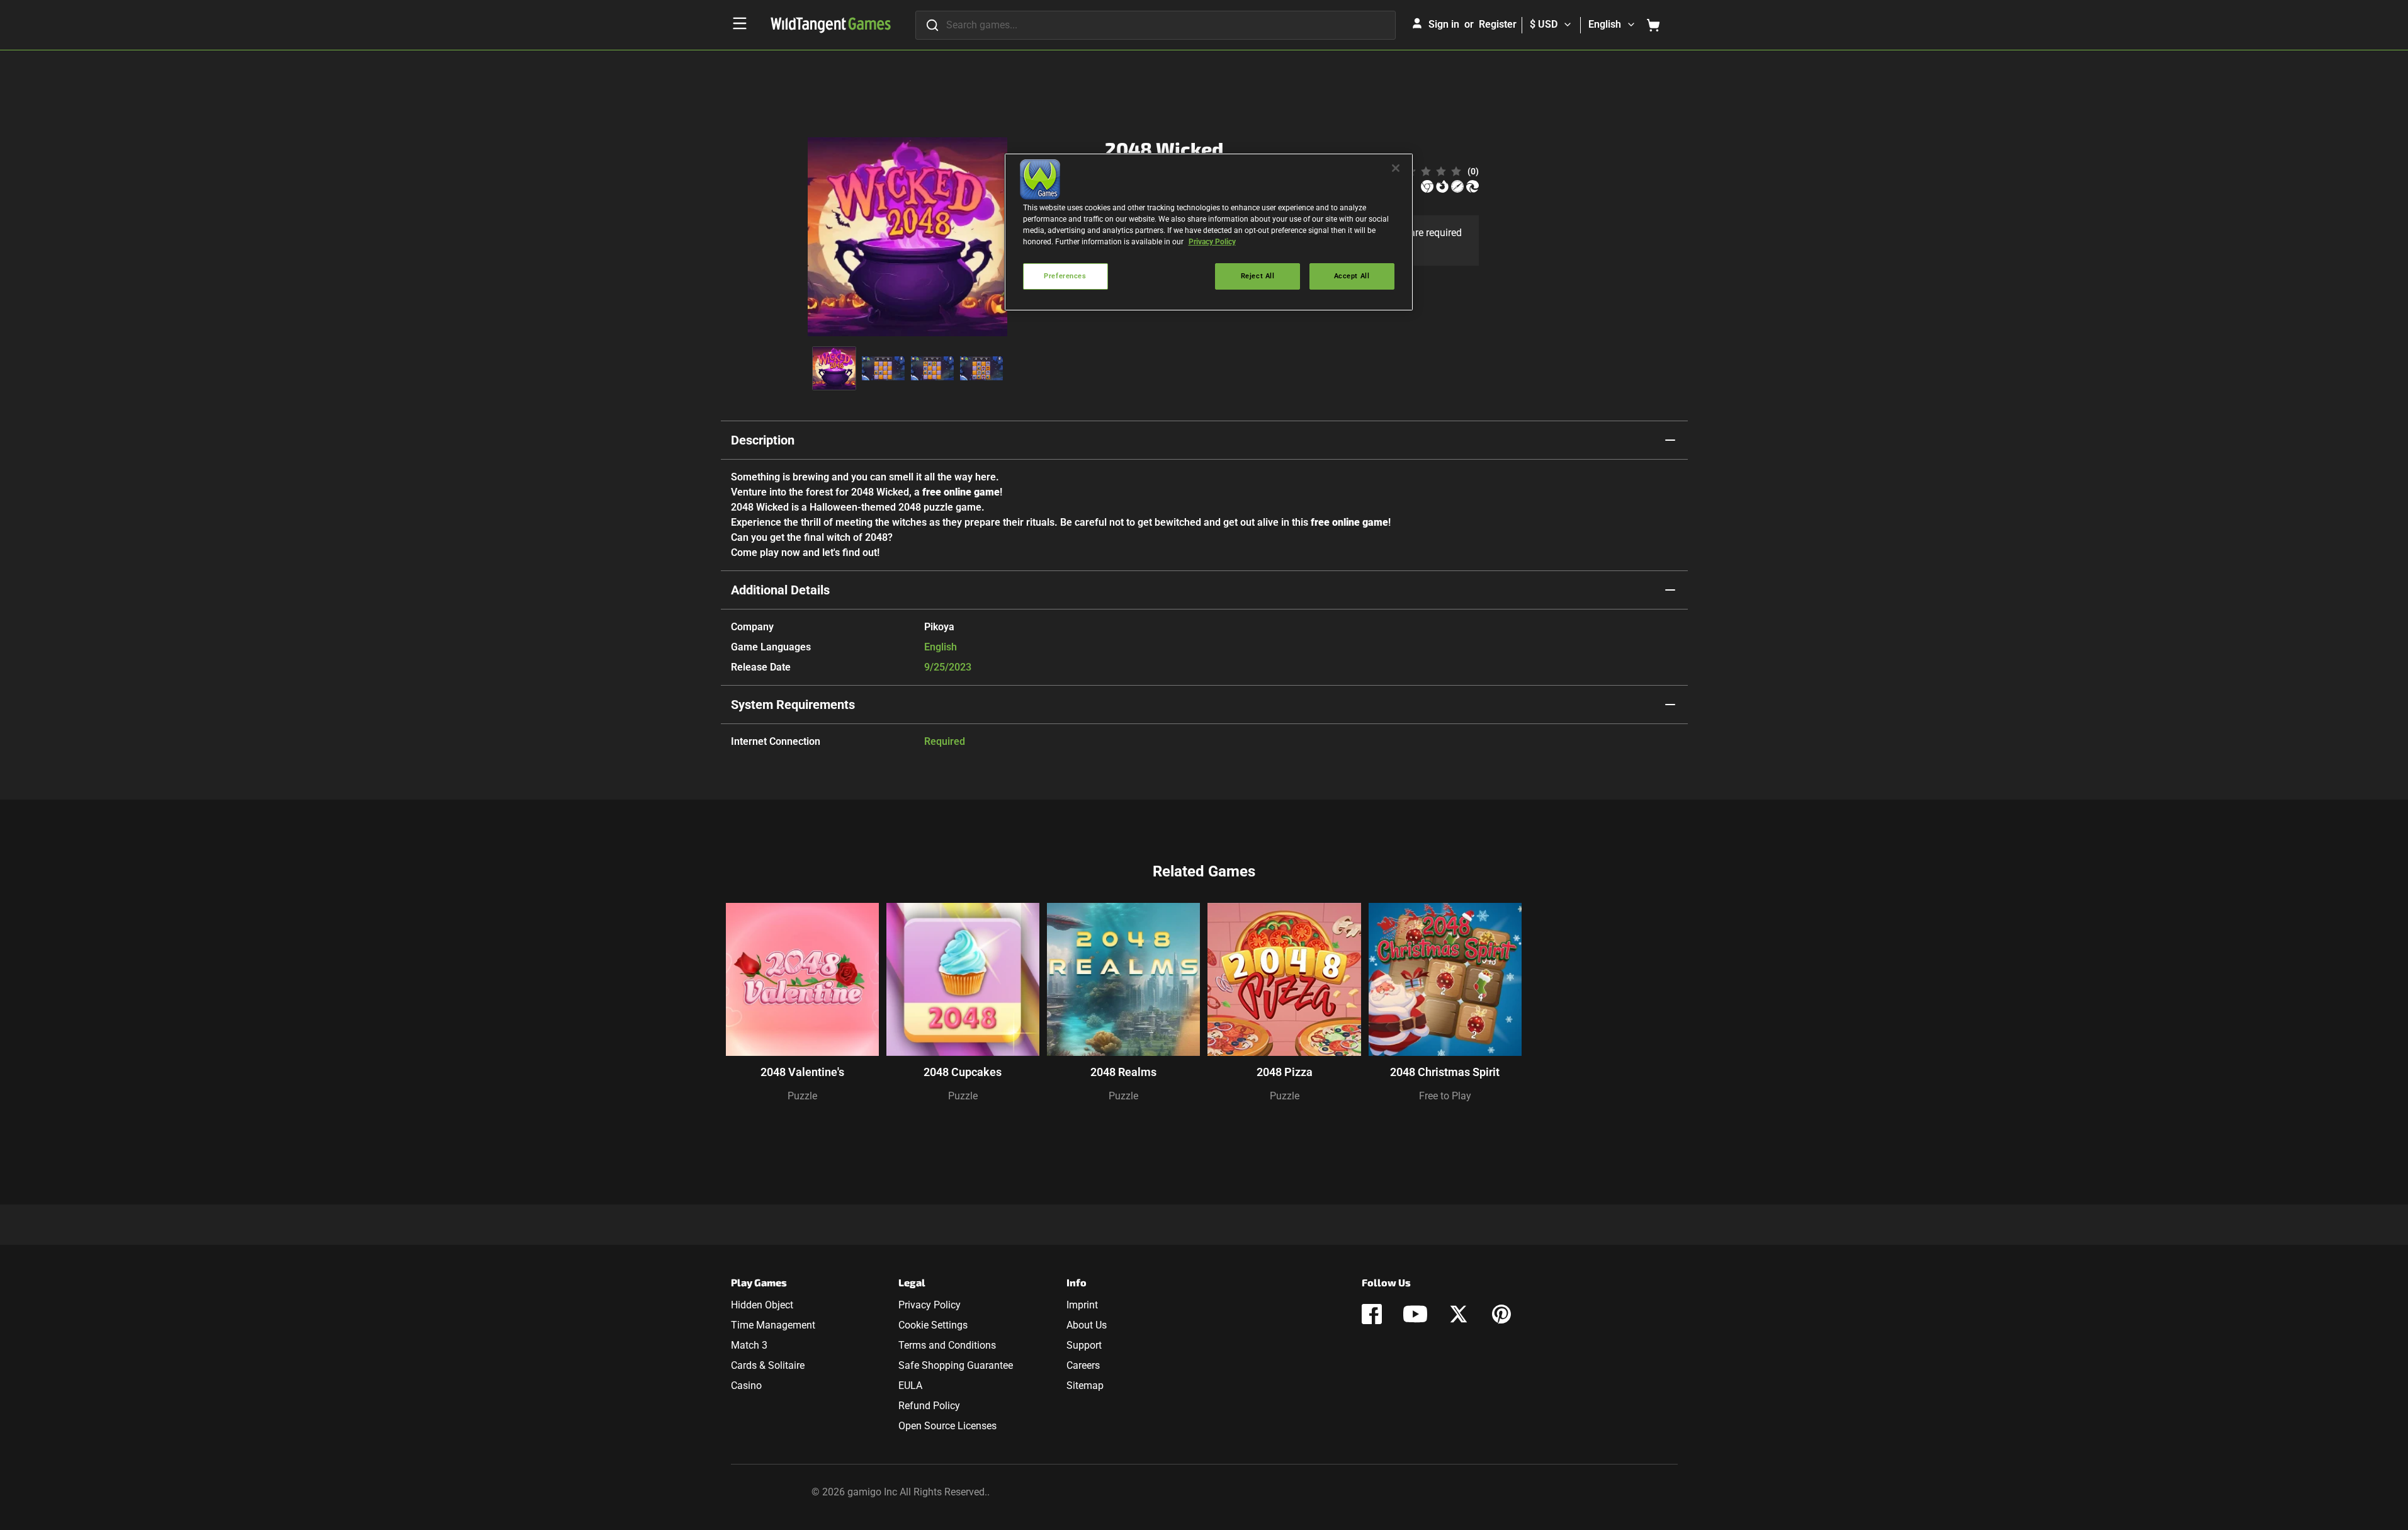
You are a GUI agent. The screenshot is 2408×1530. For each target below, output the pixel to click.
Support (1084, 1345)
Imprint (1082, 1305)
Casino (746, 1385)
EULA (910, 1385)
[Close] (1396, 168)
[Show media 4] (981, 368)
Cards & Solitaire (768, 1365)
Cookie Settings (933, 1325)
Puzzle (802, 1096)
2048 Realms (1123, 1072)
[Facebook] (1372, 1314)
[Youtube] (1415, 1314)
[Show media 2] (883, 368)
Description (763, 440)
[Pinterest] (1501, 1314)
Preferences (1065, 276)
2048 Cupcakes (963, 1072)
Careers (1083, 1365)
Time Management (773, 1325)
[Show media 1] (834, 368)
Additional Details (780, 590)
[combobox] (1156, 25)
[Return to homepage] (831, 25)
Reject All (1258, 276)
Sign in (1444, 24)
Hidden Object (762, 1305)
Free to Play (1445, 1096)
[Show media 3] (932, 368)
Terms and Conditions (947, 1345)
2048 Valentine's (802, 1072)
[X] (1459, 1314)
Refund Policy (929, 1406)
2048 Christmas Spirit (1445, 1072)
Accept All (1352, 276)
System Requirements (793, 705)
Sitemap (1085, 1385)
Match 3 (749, 1345)
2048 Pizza (1285, 1072)
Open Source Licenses (947, 1426)
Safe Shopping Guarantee (956, 1365)
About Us (1087, 1325)
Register (1498, 24)
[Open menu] (740, 23)
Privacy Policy (930, 1305)
